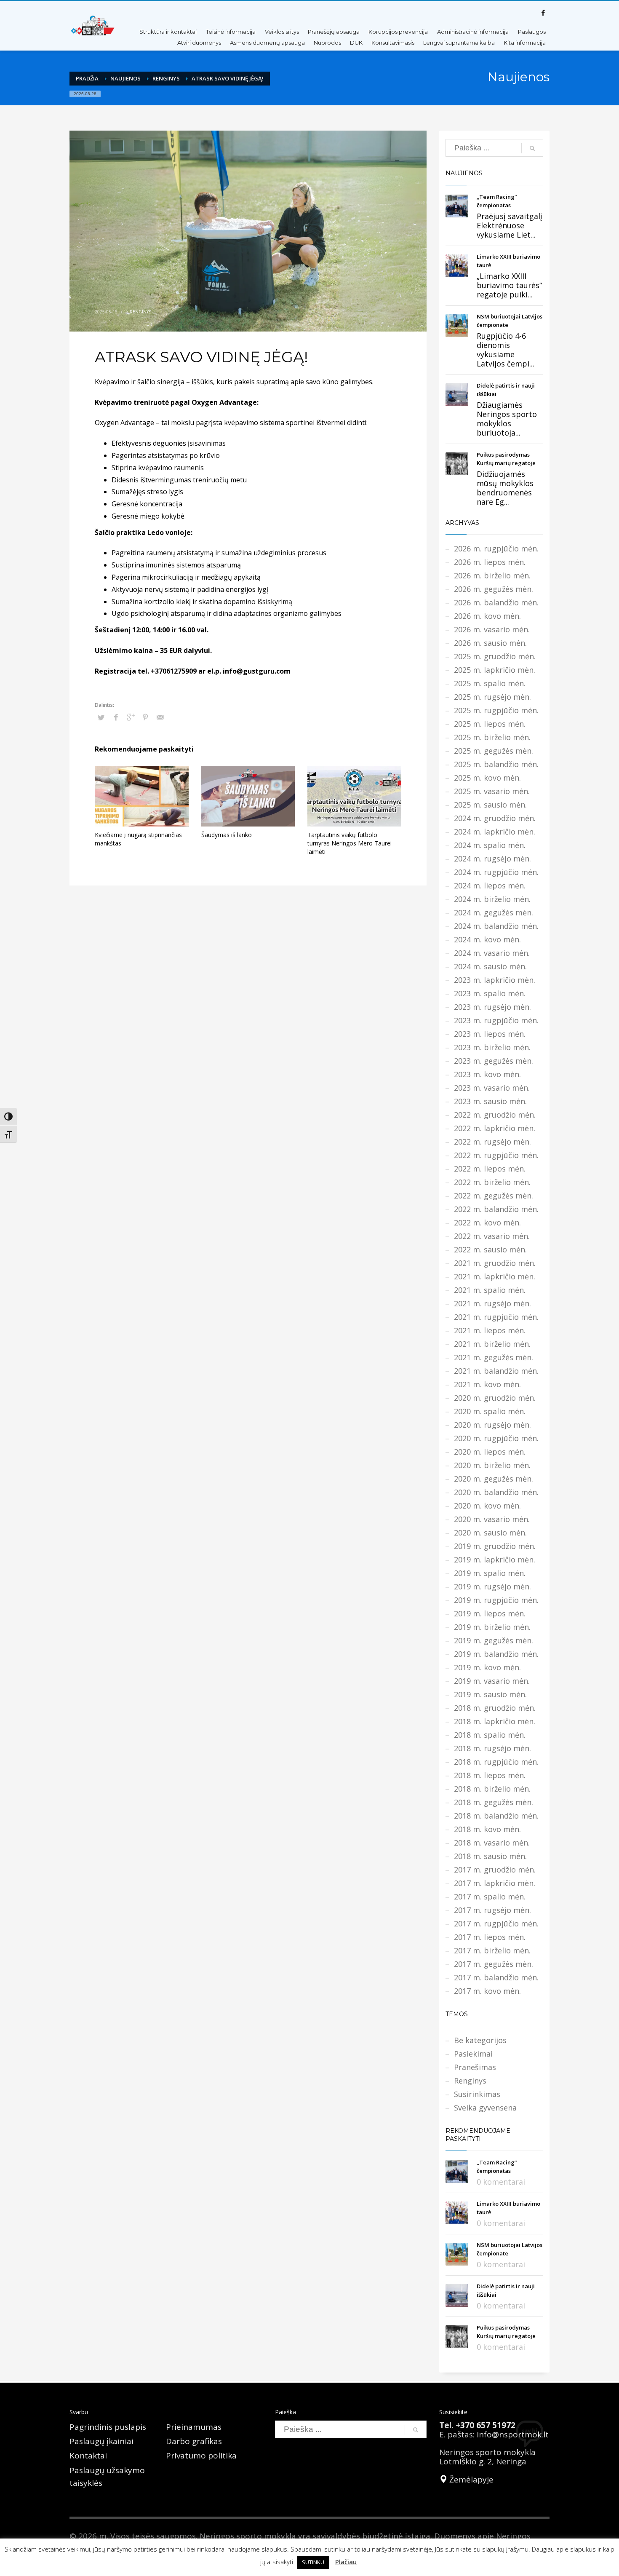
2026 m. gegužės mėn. (494, 589)
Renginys (166, 78)
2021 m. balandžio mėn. (496, 1371)
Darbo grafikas (194, 2441)
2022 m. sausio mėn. (490, 1249)
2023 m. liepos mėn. (490, 1034)
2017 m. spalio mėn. (490, 1897)
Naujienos (125, 78)
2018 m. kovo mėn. (487, 1829)
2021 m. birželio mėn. (492, 1344)
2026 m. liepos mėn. (490, 562)
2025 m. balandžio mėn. (496, 764)
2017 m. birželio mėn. (492, 1950)
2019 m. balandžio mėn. (496, 1654)
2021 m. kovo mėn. (487, 1384)
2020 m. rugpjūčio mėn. (496, 1438)
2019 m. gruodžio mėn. (495, 1546)
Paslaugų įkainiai (101, 2441)
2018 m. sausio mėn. (490, 1856)
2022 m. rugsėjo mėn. (492, 1142)
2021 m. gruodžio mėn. (495, 1263)
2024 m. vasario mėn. (492, 953)
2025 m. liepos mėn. (490, 724)
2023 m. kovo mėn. (487, 1074)
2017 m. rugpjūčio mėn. (496, 1923)
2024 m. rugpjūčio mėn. (496, 872)
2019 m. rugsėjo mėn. (492, 1586)
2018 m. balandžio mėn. (496, 1816)
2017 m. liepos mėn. (490, 1937)
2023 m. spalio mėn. (490, 993)
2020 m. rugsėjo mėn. (492, 1425)
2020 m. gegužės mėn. (494, 1479)
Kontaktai (88, 2456)
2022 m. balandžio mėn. (496, 1209)
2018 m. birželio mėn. (492, 1789)
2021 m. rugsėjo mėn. (492, 1303)
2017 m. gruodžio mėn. (495, 1870)
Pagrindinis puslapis (108, 2427)
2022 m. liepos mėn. (490, 1169)
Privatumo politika (201, 2456)
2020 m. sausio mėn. (490, 1533)
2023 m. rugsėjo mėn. (492, 1007)
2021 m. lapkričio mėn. (495, 1276)
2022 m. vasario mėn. (492, 1236)
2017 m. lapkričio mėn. (495, 1883)
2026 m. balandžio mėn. (496, 602)
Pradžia (87, 78)
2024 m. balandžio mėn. (496, 926)
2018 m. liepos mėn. (490, 1775)
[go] (532, 148)
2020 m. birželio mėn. (492, 1465)
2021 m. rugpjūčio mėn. (496, 1317)
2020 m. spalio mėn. (490, 1411)
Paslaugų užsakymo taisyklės (107, 2477)
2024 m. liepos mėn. (490, 885)
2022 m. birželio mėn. (492, 1182)
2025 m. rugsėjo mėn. (492, 697)
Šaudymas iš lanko (227, 835)
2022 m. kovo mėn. (487, 1222)
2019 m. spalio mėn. (490, 1573)
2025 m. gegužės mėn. (494, 751)
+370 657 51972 (486, 2425)
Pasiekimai (473, 2054)
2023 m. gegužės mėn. (494, 1061)
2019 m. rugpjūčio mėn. (496, 1600)
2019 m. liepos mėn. (490, 1613)
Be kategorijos (480, 2040)
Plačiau (346, 2562)
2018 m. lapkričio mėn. (495, 1721)
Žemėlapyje (470, 2480)
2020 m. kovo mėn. (487, 1506)
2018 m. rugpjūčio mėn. (496, 1762)
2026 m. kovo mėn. (487, 616)
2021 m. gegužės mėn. (494, 1357)
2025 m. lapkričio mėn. (495, 670)
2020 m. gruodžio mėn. (495, 1398)
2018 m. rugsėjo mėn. (492, 1748)
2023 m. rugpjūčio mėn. (496, 1020)
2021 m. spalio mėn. (490, 1290)
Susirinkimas (477, 2094)
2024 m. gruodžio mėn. (495, 818)
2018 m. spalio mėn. (490, 1735)
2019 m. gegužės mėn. (494, 1640)
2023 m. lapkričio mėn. (495, 980)
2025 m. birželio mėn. (492, 737)
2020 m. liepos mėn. (490, 1452)
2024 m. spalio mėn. (490, 845)
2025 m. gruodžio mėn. (495, 656)
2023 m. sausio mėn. (490, 1101)
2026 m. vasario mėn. (492, 629)
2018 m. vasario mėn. (492, 1843)
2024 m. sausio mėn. (490, 966)
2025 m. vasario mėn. (492, 791)
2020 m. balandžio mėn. (496, 1492)
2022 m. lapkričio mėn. (495, 1128)
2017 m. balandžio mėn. (496, 1977)
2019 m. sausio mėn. (490, 1694)
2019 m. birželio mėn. (492, 1627)
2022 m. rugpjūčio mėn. (496, 1155)
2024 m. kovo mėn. (487, 939)
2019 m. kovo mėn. (487, 1667)
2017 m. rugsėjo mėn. (492, 1910)
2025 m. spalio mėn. (490, 683)
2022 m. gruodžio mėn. (495, 1115)
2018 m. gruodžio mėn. (495, 1708)
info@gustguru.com (257, 671)
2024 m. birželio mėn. (492, 899)
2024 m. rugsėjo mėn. (492, 859)
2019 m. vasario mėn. (492, 1681)
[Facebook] (543, 13)
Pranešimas (475, 2067)
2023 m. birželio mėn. (492, 1047)
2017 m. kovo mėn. (487, 1991)
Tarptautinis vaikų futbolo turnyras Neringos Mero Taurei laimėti (350, 843)
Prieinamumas (194, 2427)
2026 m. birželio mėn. (492, 575)
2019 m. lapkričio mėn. (495, 1560)
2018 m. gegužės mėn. (494, 1802)
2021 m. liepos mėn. (490, 1330)
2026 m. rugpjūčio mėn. (496, 548)
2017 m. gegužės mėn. (494, 1964)
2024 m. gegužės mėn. (494, 912)
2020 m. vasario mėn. (492, 1519)
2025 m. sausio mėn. (490, 805)
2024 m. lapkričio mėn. (495, 832)
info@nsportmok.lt (513, 2434)
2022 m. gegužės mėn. (494, 1196)
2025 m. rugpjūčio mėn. (496, 710)
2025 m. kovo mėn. (487, 778)
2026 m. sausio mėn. (490, 643)
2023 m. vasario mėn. (492, 1088)
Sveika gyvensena (485, 2108)
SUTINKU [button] (313, 2562)
